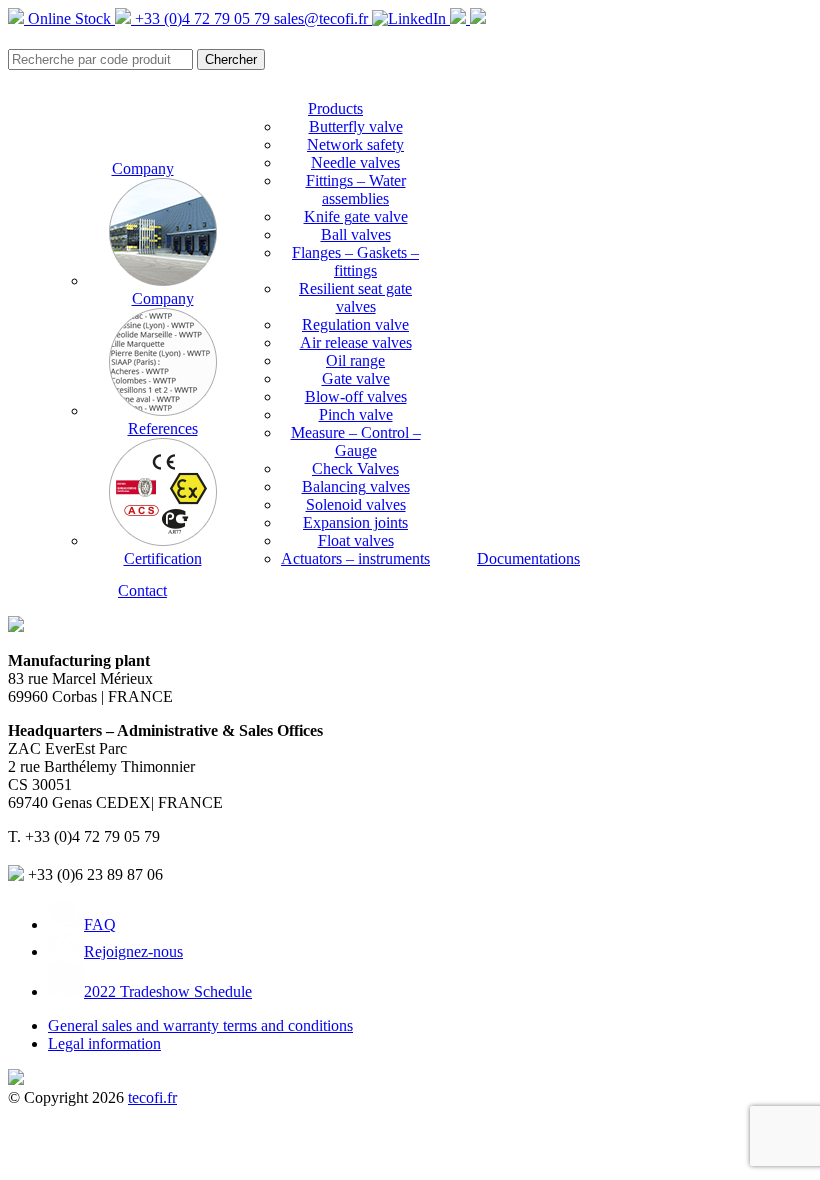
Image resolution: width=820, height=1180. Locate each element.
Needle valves (355, 162)
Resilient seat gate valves (355, 297)
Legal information (104, 1043)
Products (335, 108)
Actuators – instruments (355, 558)
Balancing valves (356, 486)
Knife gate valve (356, 216)
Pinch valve (356, 414)
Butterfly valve (356, 126)
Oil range (355, 360)
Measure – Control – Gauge (356, 441)
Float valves (356, 540)
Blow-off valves (356, 396)
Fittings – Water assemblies (356, 189)
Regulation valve (355, 324)
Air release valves (356, 342)
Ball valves (356, 234)
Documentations (528, 558)
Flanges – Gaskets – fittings (355, 261)
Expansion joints (355, 522)
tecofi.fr (152, 1097)
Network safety (355, 144)
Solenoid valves (356, 504)
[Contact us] (478, 18)
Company (143, 168)
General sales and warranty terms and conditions (200, 1025)
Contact (142, 590)
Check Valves (355, 468)
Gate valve (356, 378)
